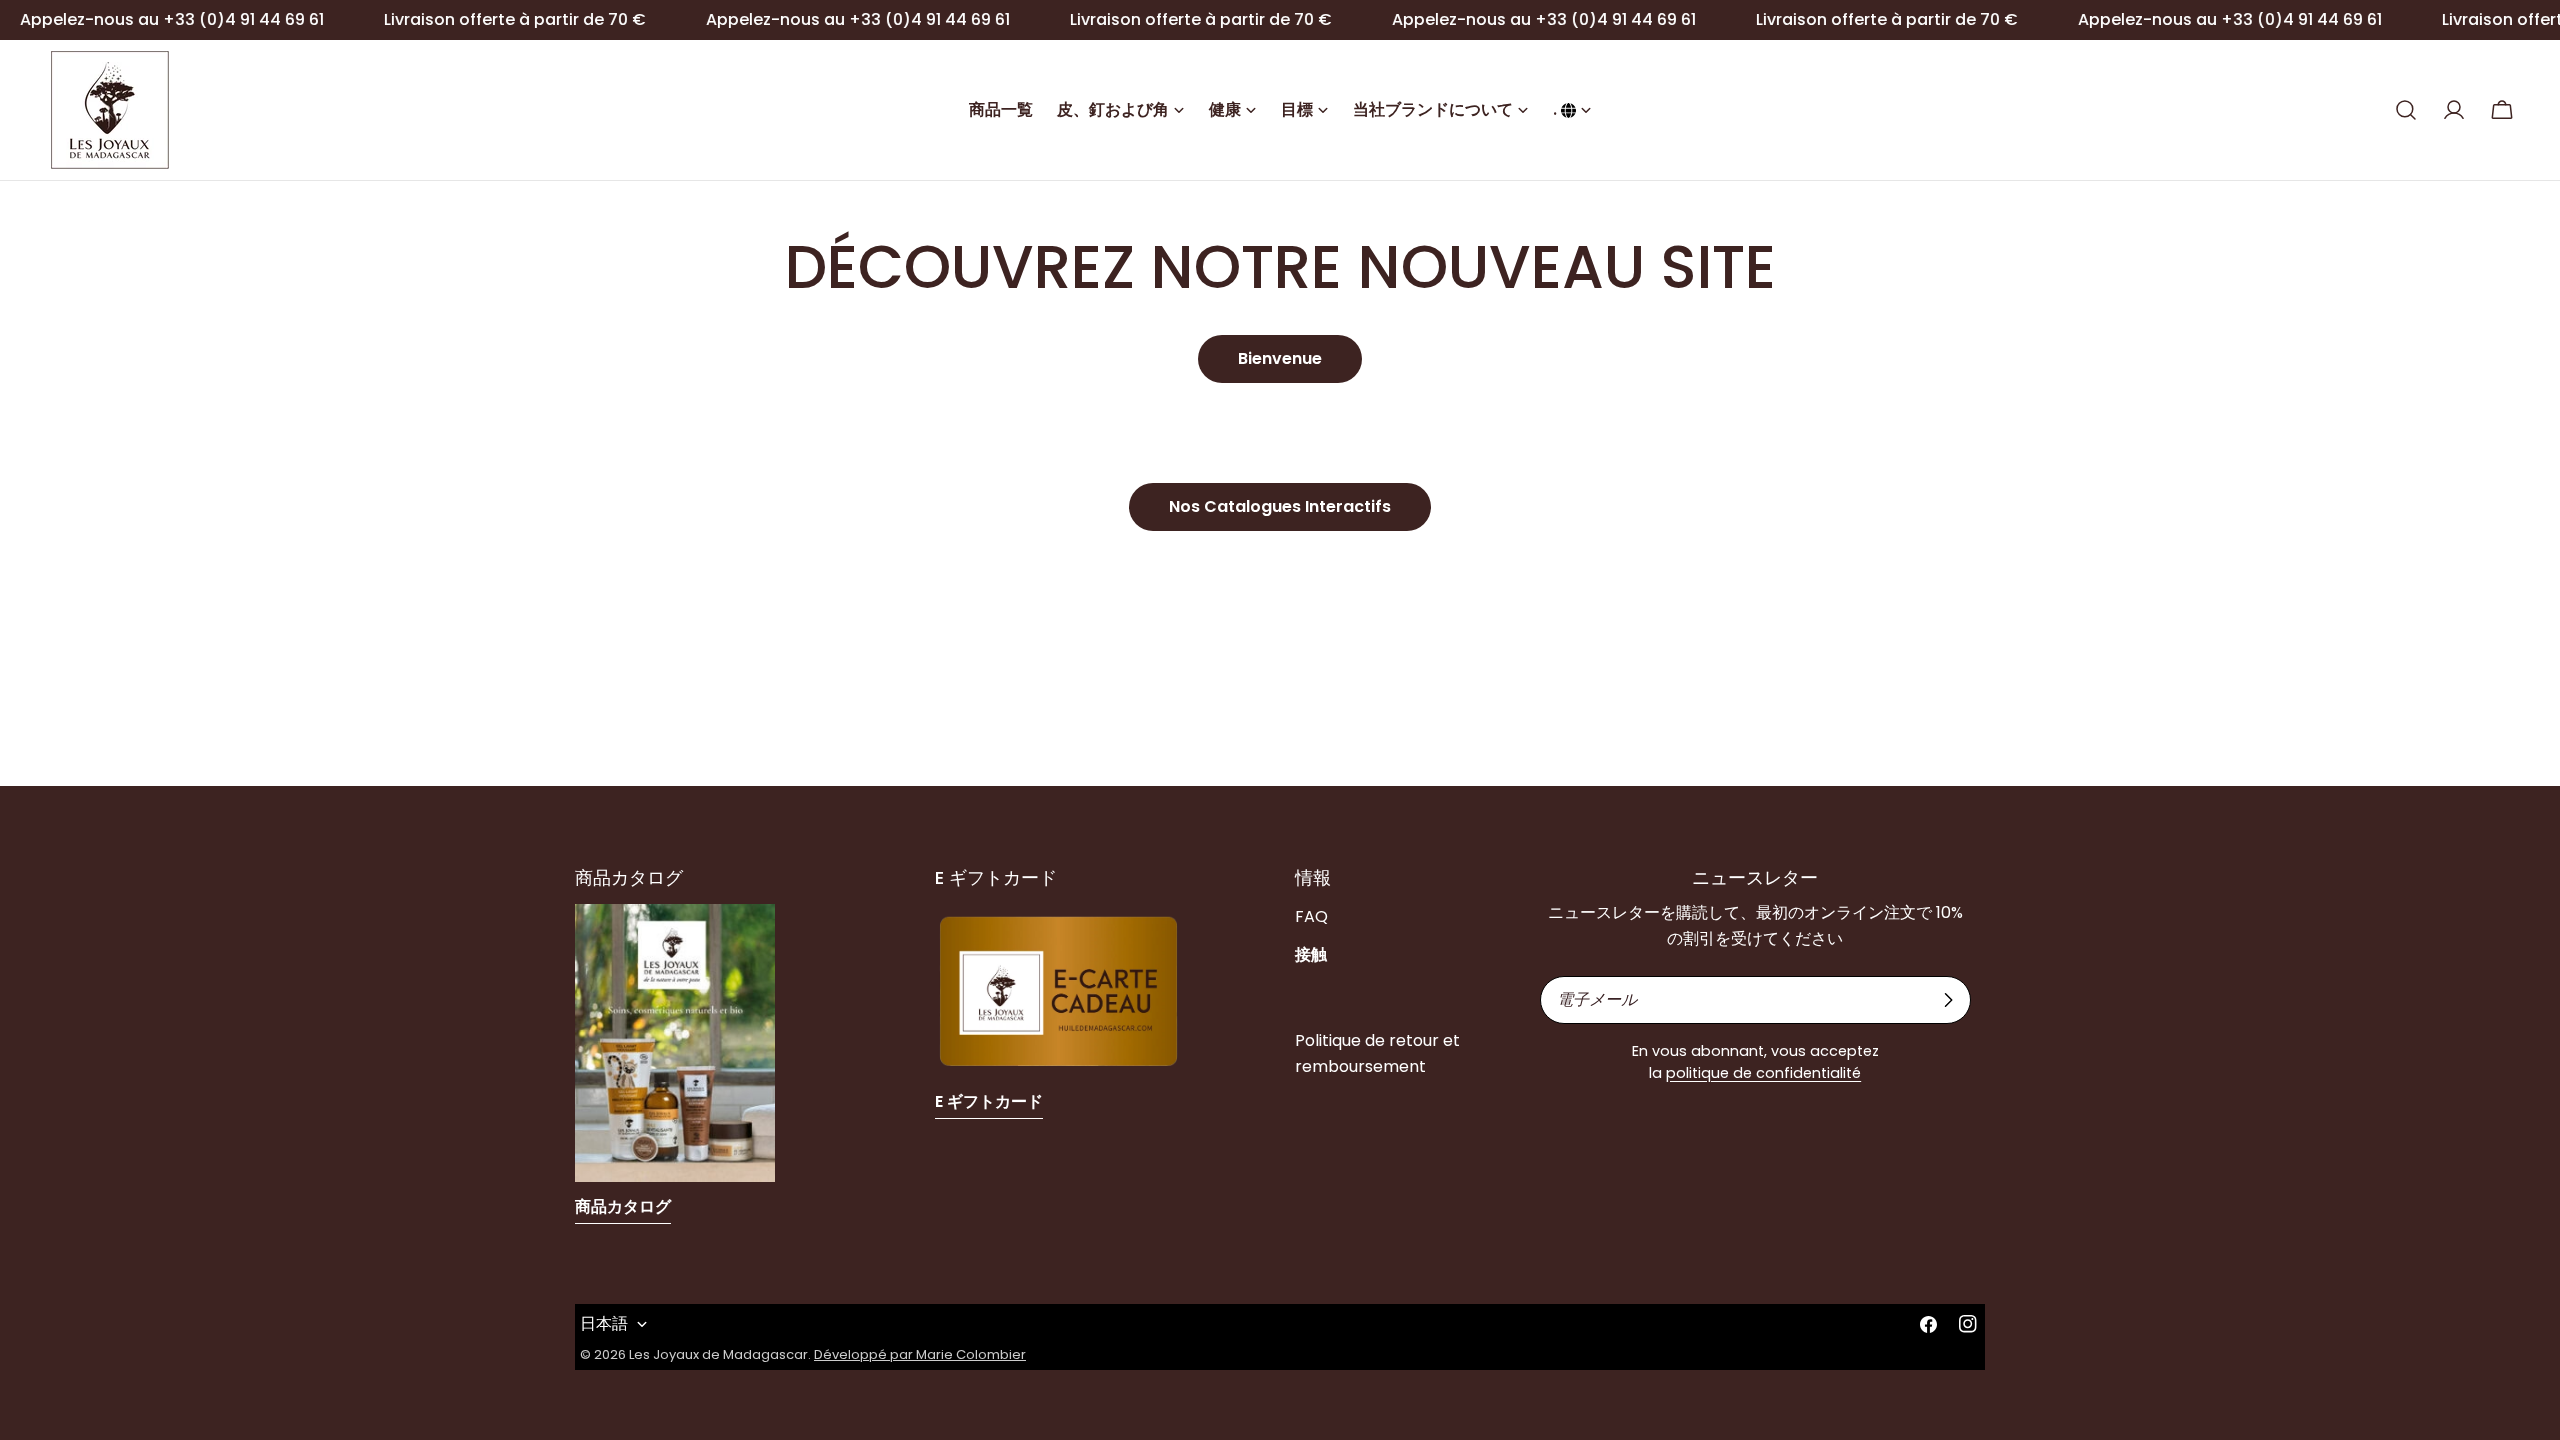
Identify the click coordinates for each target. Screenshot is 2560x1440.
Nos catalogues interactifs (1280, 506)
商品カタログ (623, 1206)
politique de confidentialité (1763, 1073)
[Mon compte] (2454, 110)
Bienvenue (1280, 358)
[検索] (2406, 110)
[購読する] (1948, 1000)
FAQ (1311, 916)
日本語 (604, 1323)
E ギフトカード (989, 1101)
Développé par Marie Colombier (920, 1354)
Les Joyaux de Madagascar (718, 1354)
